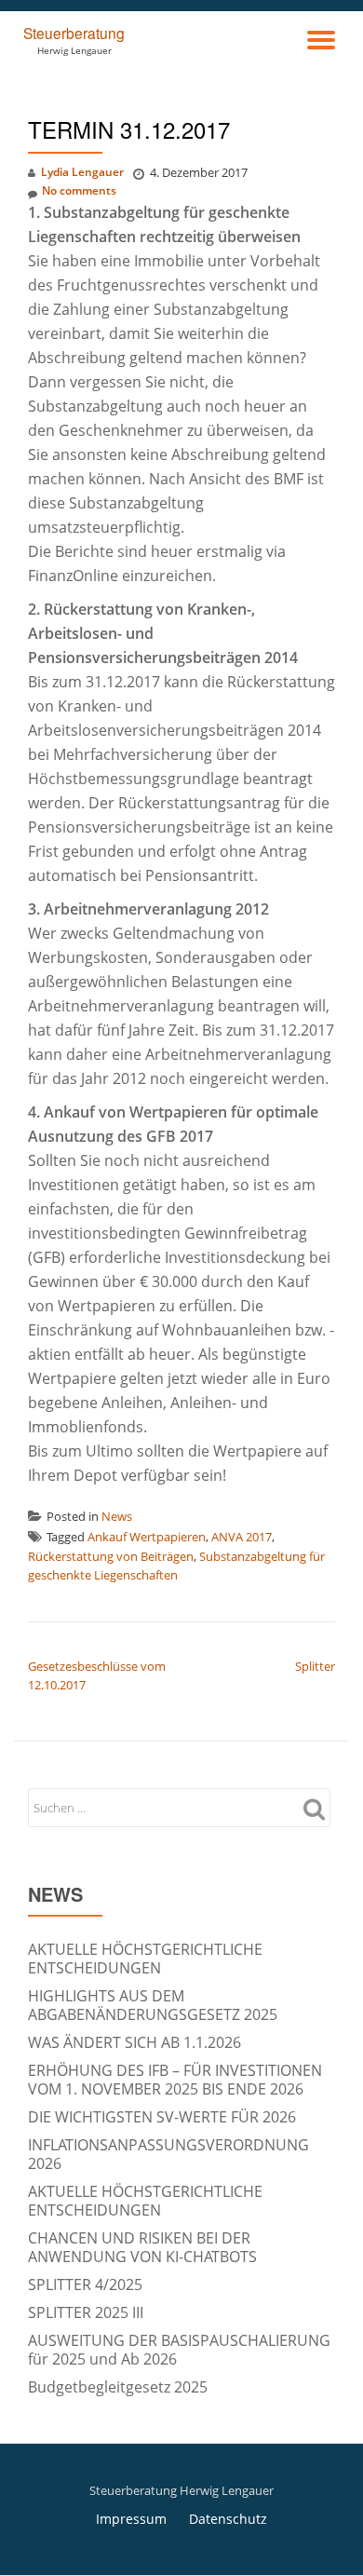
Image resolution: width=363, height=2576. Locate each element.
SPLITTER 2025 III (86, 2312)
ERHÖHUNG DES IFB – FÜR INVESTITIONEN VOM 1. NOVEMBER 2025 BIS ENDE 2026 (175, 2080)
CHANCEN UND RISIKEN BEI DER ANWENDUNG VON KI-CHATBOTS (142, 2247)
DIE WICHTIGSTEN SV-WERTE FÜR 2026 (162, 2117)
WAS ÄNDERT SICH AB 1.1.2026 (134, 2042)
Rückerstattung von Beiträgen (111, 1556)
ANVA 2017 (242, 1537)
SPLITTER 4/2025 (85, 2285)
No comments (79, 190)
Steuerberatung (74, 33)
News (117, 1516)
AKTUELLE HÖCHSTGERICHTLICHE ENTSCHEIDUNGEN (145, 1959)
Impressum (131, 2519)
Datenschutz (228, 2519)
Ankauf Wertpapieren (147, 1537)
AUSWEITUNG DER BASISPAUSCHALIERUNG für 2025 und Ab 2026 (179, 2350)
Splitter (315, 1666)
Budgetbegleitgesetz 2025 (118, 2387)
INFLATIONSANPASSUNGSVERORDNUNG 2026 (168, 2154)
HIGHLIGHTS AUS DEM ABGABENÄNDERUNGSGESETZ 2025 (153, 2005)
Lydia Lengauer (82, 172)
